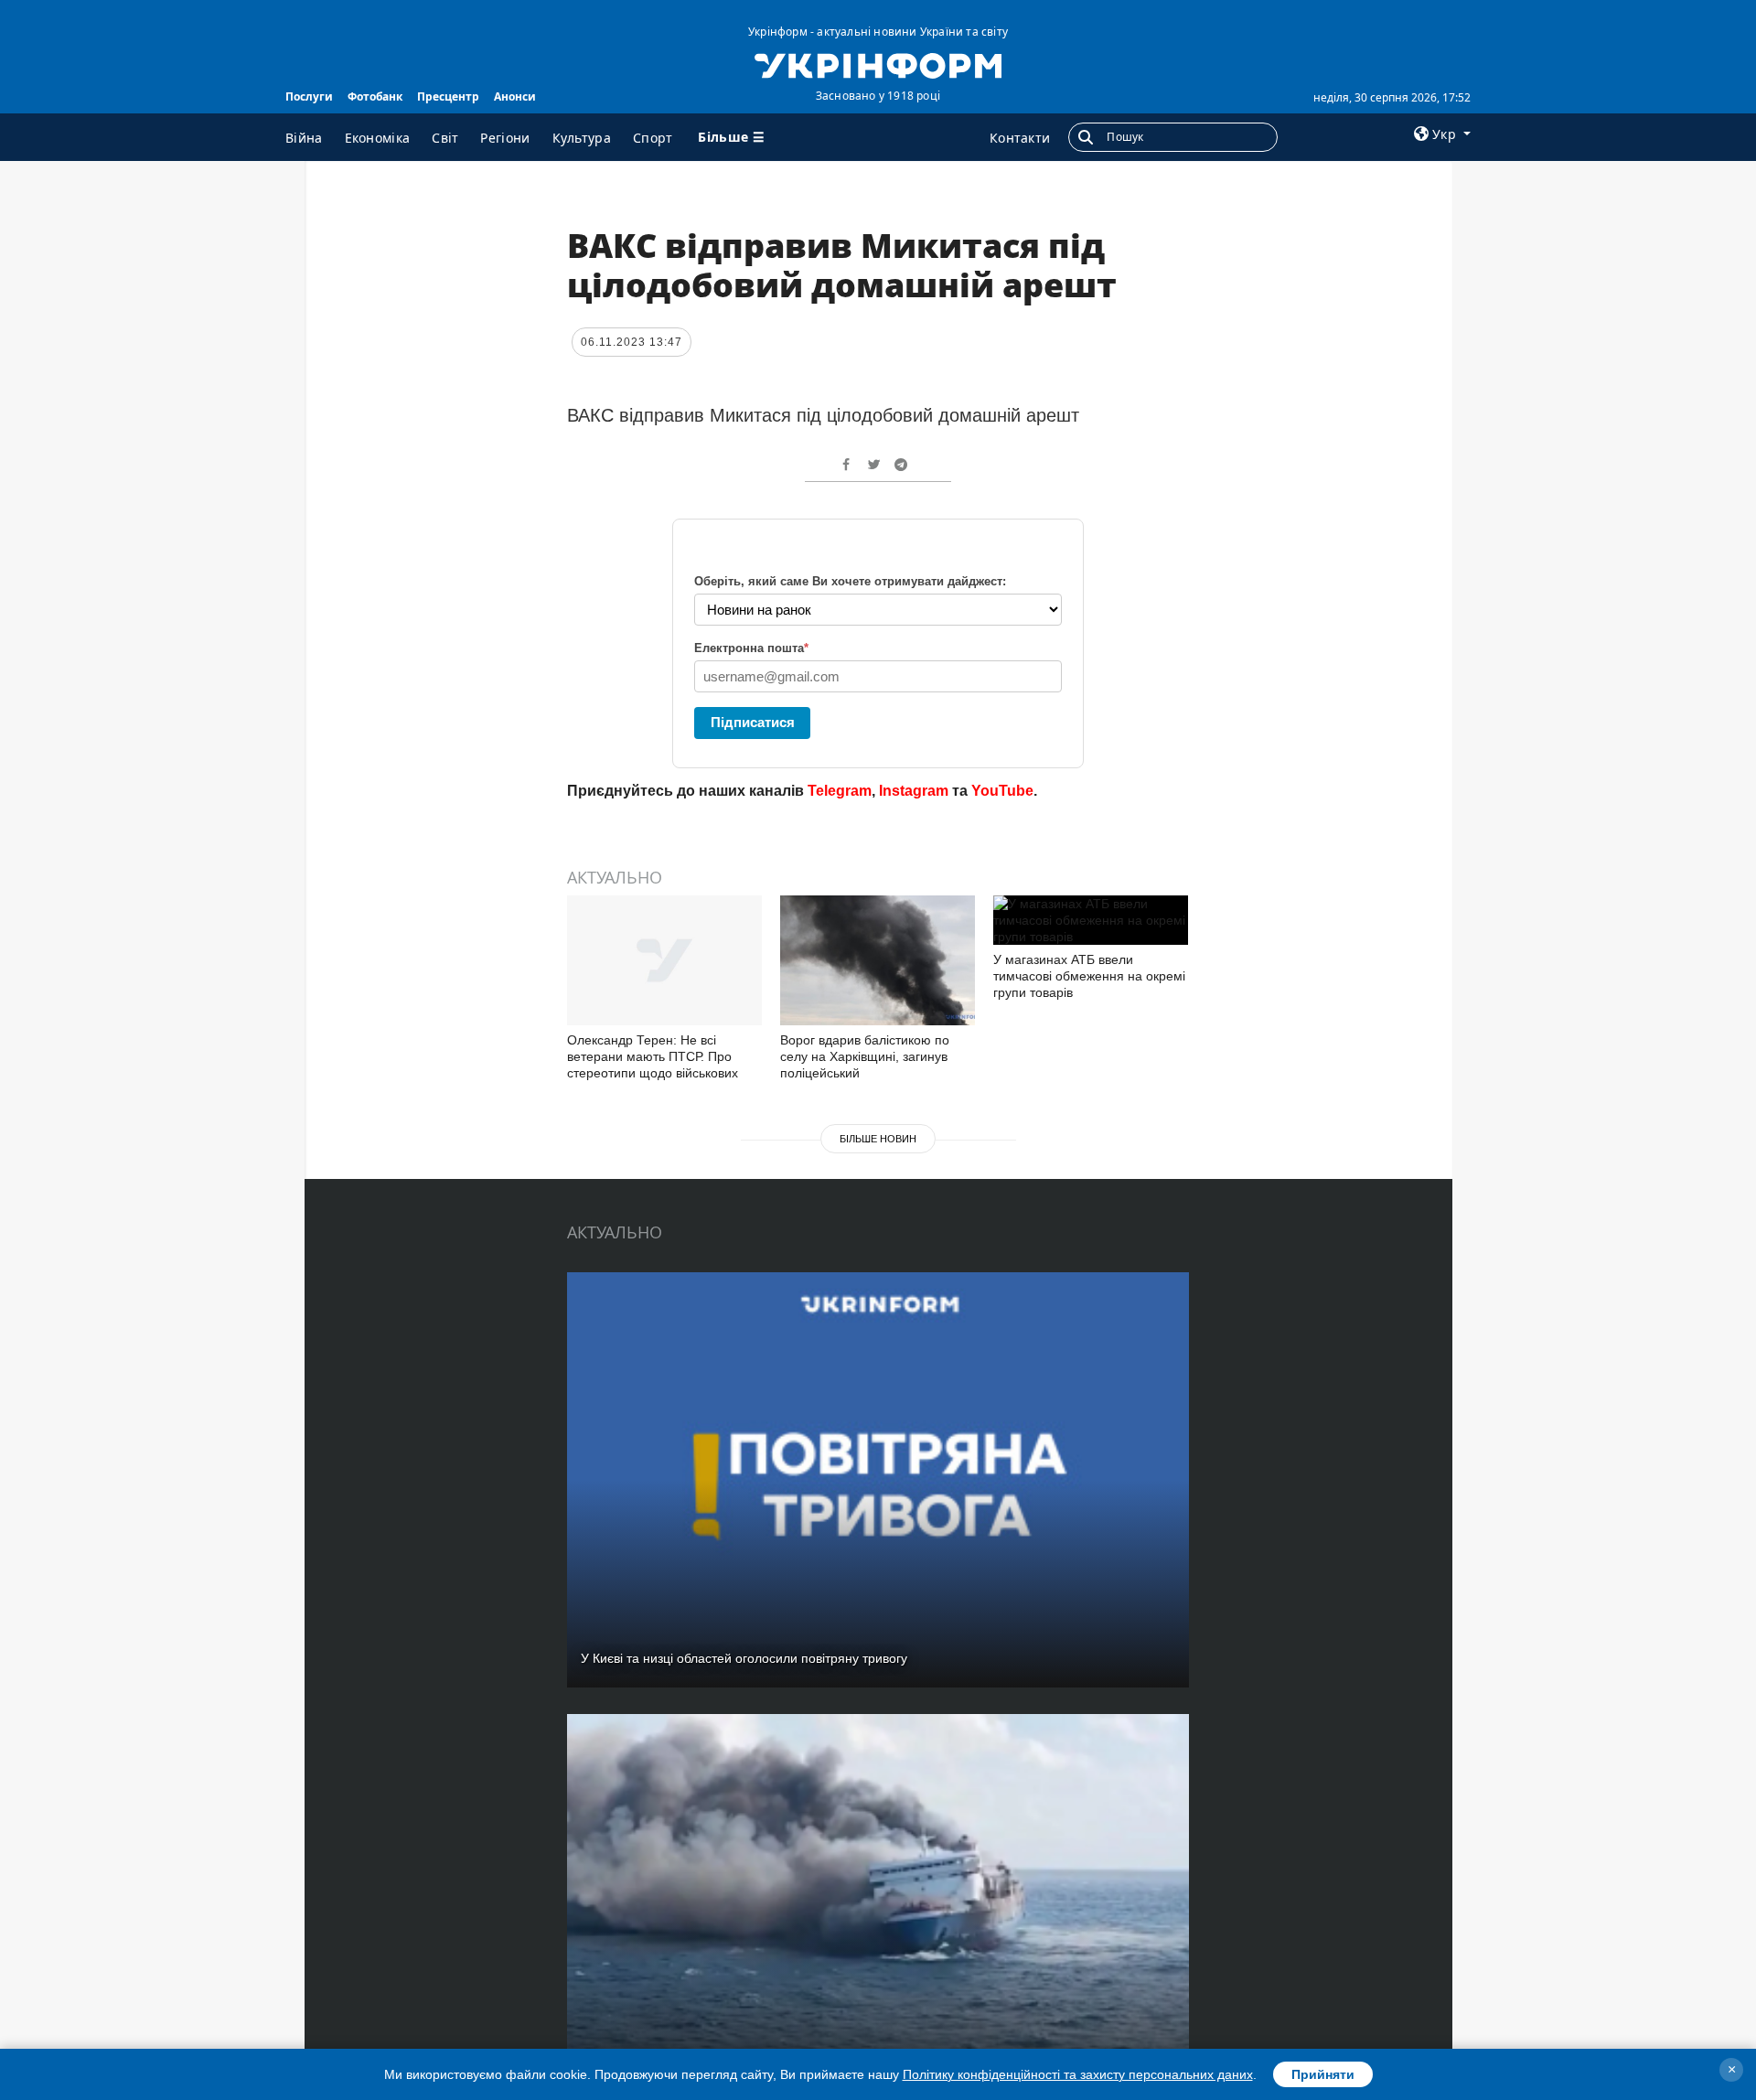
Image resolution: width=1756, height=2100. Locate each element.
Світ (445, 138)
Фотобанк (375, 96)
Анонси (515, 96)
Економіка (378, 138)
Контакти (1020, 138)
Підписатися (753, 722)
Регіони (505, 138)
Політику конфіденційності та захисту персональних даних (1078, 2074)
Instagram (914, 791)
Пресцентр (448, 96)
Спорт (653, 138)
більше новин (878, 1139)
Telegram (840, 791)
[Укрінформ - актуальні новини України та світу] (878, 64)
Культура (582, 138)
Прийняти (1323, 2074)
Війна (304, 138)
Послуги (309, 96)
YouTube (1002, 791)
